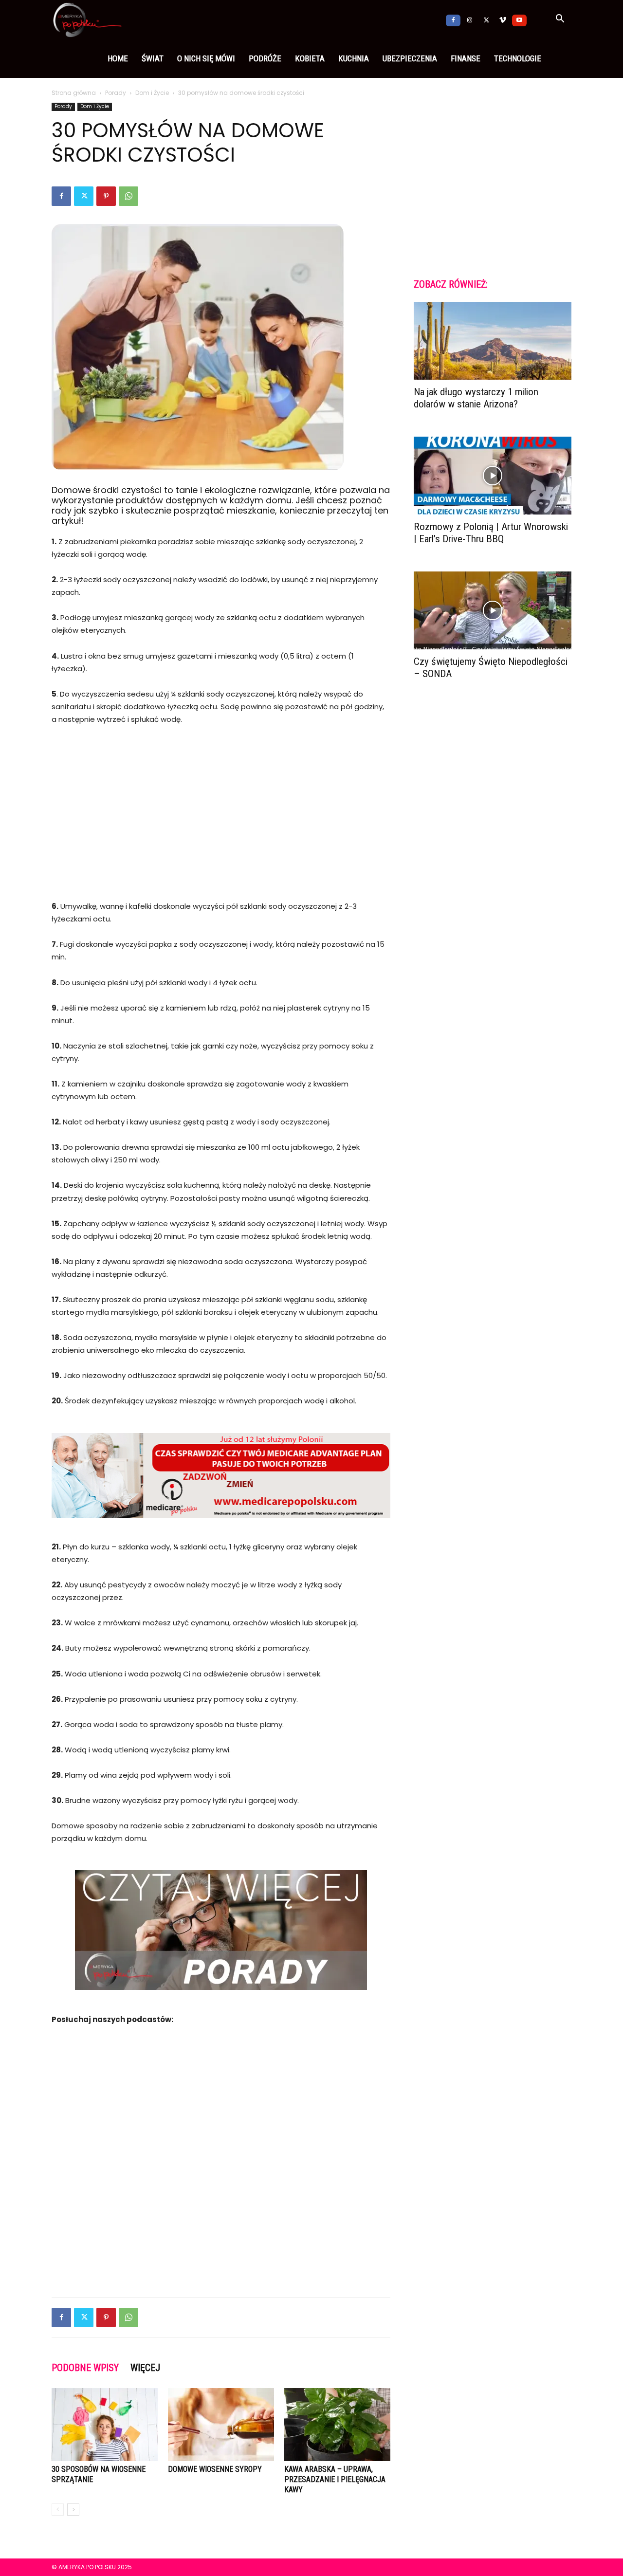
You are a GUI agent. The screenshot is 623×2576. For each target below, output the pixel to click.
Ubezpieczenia (410, 58)
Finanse (466, 58)
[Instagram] (470, 19)
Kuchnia (354, 58)
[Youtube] (519, 19)
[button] (560, 20)
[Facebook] (453, 19)
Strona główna (74, 93)
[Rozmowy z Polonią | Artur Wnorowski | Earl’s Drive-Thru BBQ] (493, 476)
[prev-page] (58, 2510)
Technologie (518, 58)
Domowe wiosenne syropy (215, 2469)
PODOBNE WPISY (85, 2368)
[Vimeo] (503, 19)
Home (118, 58)
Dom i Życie (152, 93)
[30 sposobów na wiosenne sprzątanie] (105, 2425)
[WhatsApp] (128, 196)
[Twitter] (486, 19)
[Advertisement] (221, 807)
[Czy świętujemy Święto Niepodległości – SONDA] (493, 610)
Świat (153, 58)
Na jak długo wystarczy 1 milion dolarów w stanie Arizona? (476, 398)
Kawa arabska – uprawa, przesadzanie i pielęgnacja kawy (335, 2479)
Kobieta (310, 58)
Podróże (265, 58)
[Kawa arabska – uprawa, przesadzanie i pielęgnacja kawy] (337, 2425)
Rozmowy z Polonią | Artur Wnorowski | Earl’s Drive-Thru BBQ (491, 533)
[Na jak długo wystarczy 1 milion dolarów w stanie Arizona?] (493, 341)
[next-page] (73, 2510)
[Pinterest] (106, 196)
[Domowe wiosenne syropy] (221, 2425)
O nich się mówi (206, 58)
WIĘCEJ (145, 2368)
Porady (116, 93)
